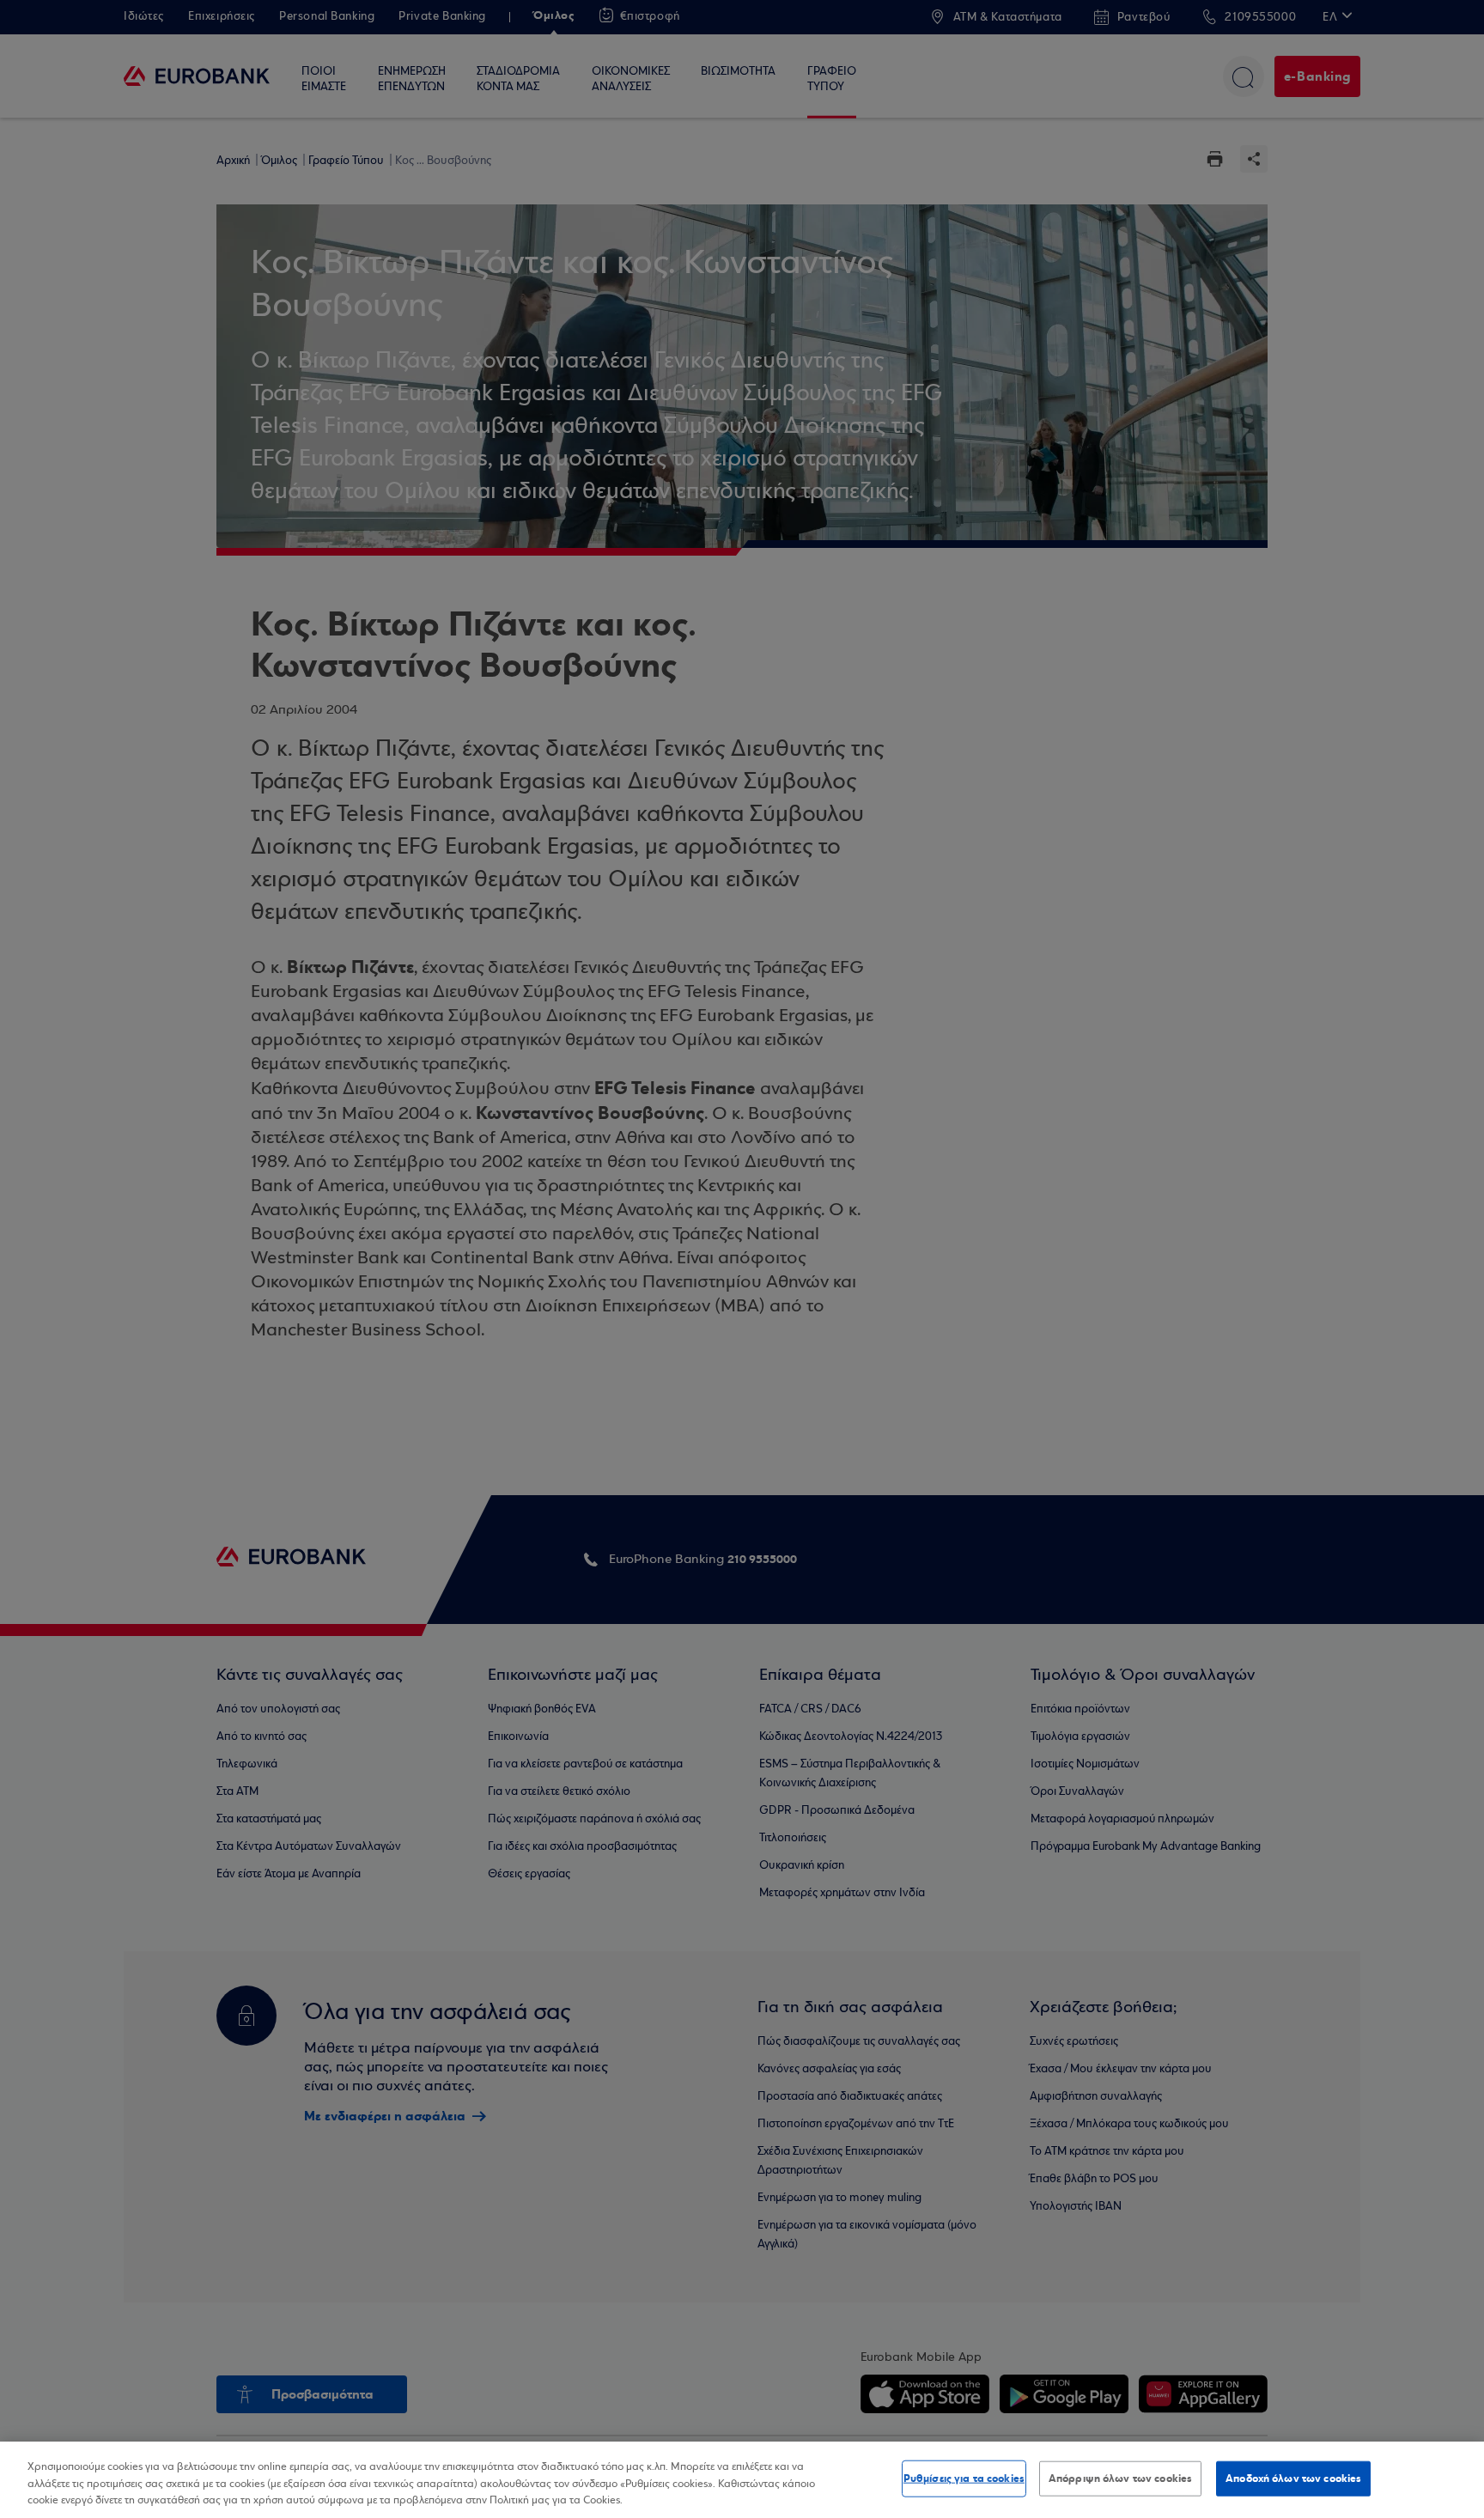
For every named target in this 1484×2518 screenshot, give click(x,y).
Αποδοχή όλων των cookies (1293, 2478)
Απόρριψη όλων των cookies (1120, 2478)
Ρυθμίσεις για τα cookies (964, 2478)
